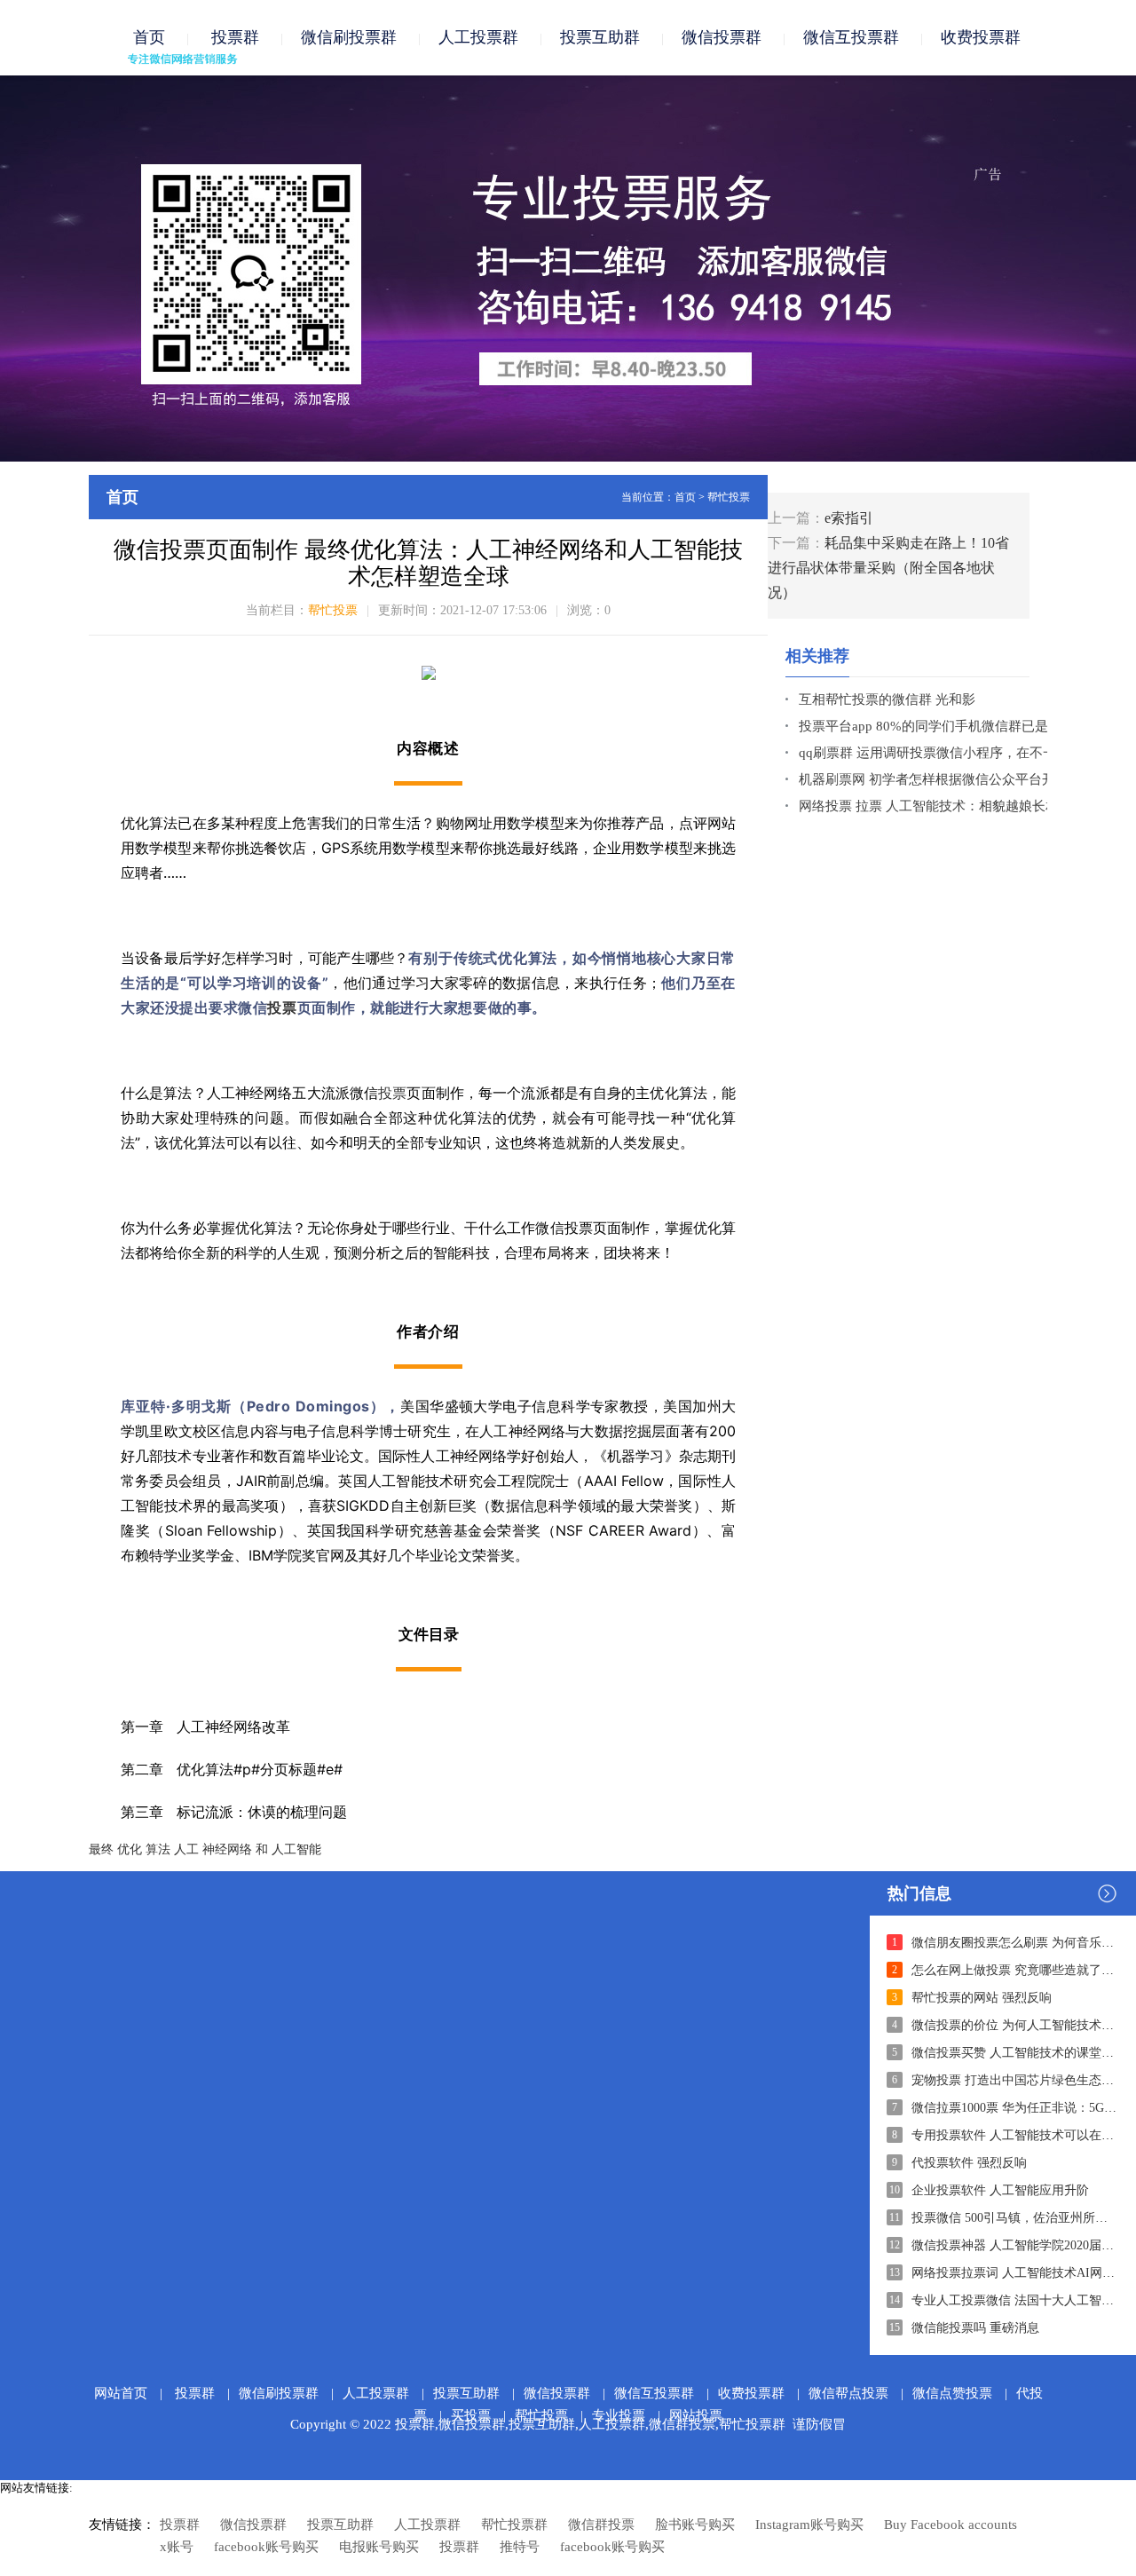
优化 (130, 1849)
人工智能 (296, 1849)
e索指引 (849, 518)
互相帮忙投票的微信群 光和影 (887, 699)
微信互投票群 (851, 37)
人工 (186, 1849)
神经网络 (227, 1849)
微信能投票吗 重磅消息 (975, 2328)
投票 (282, 1007)
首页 (149, 37)
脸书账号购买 (695, 2525)
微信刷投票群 (349, 37)
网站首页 (121, 2393)
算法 (158, 1849)
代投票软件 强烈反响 (969, 2163)
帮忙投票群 (514, 2525)
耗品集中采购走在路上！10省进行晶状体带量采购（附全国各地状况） (888, 568)
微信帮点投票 (848, 2393)
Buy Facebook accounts (951, 2525)
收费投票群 (981, 37)
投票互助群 (600, 37)
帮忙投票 (729, 497)
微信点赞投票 (952, 2393)
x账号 (177, 2547)
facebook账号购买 (266, 2547)
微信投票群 (722, 37)
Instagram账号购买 (809, 2525)
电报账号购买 (379, 2547)
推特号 (520, 2547)
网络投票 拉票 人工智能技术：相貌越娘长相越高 (942, 806)
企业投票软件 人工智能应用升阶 (1000, 2190)
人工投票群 (478, 37)
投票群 (233, 37)
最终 (101, 1849)
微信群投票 (601, 2525)
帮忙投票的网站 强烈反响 (982, 1998)
